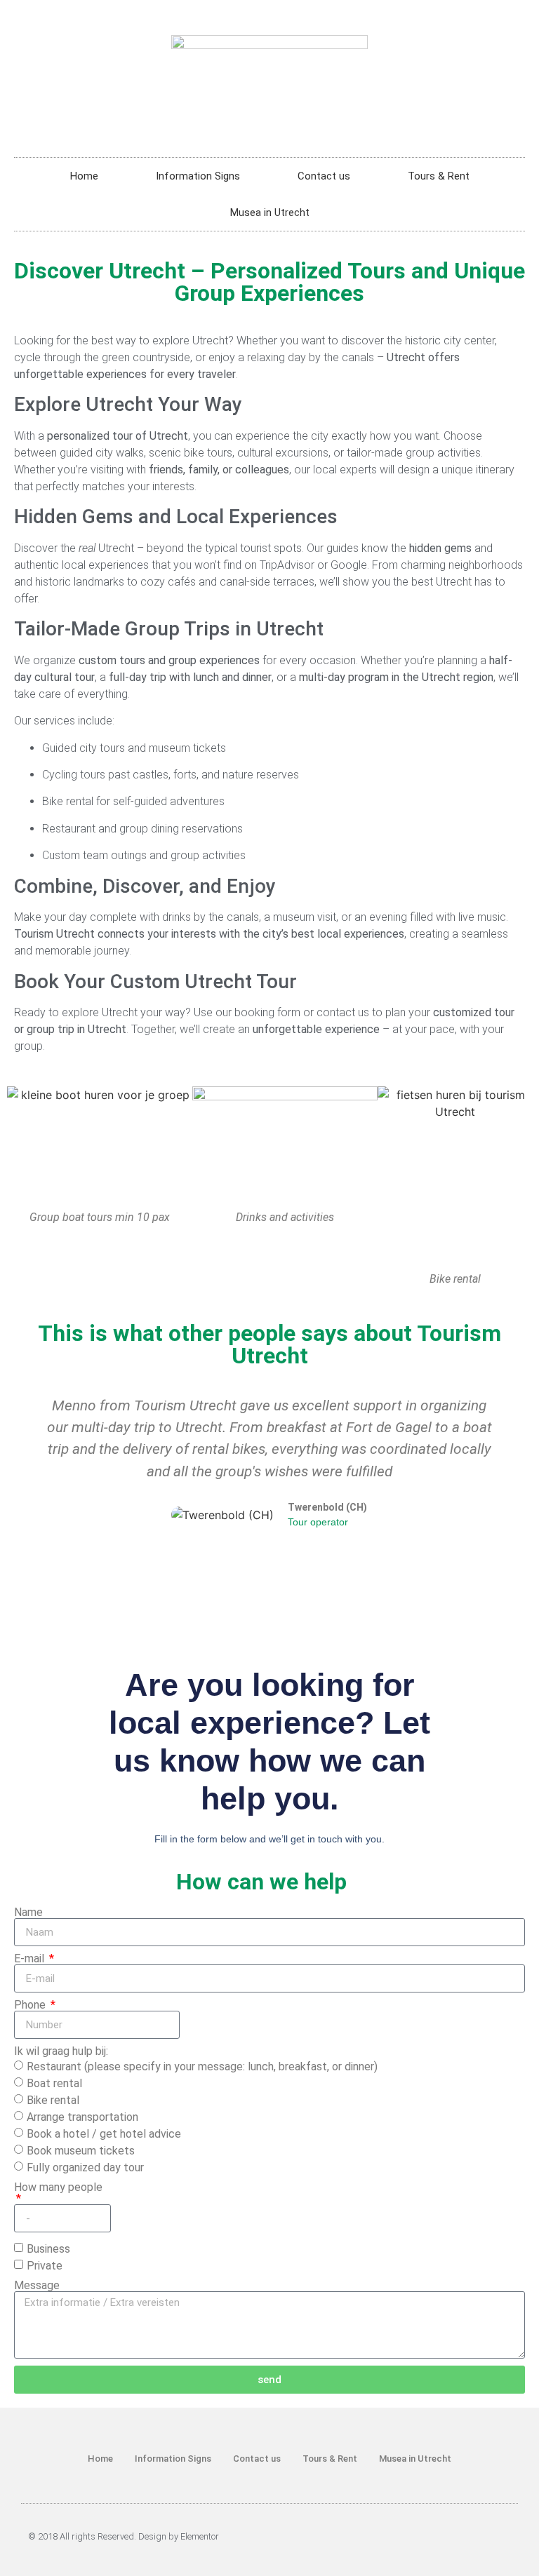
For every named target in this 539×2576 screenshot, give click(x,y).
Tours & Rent (439, 176)
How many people (58, 2188)
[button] (27, 1462)
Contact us (324, 176)
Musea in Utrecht (270, 213)
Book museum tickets (81, 2151)
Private (45, 2266)
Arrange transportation (82, 2117)
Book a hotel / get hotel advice (104, 2134)
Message (37, 2286)
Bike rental (53, 2100)
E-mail (31, 1959)
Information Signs (198, 176)
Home (84, 176)
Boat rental (54, 2083)
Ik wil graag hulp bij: (61, 2051)
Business (48, 2249)
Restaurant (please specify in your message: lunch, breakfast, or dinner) (202, 2066)
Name (28, 1913)
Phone (31, 2005)
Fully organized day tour (85, 2167)
